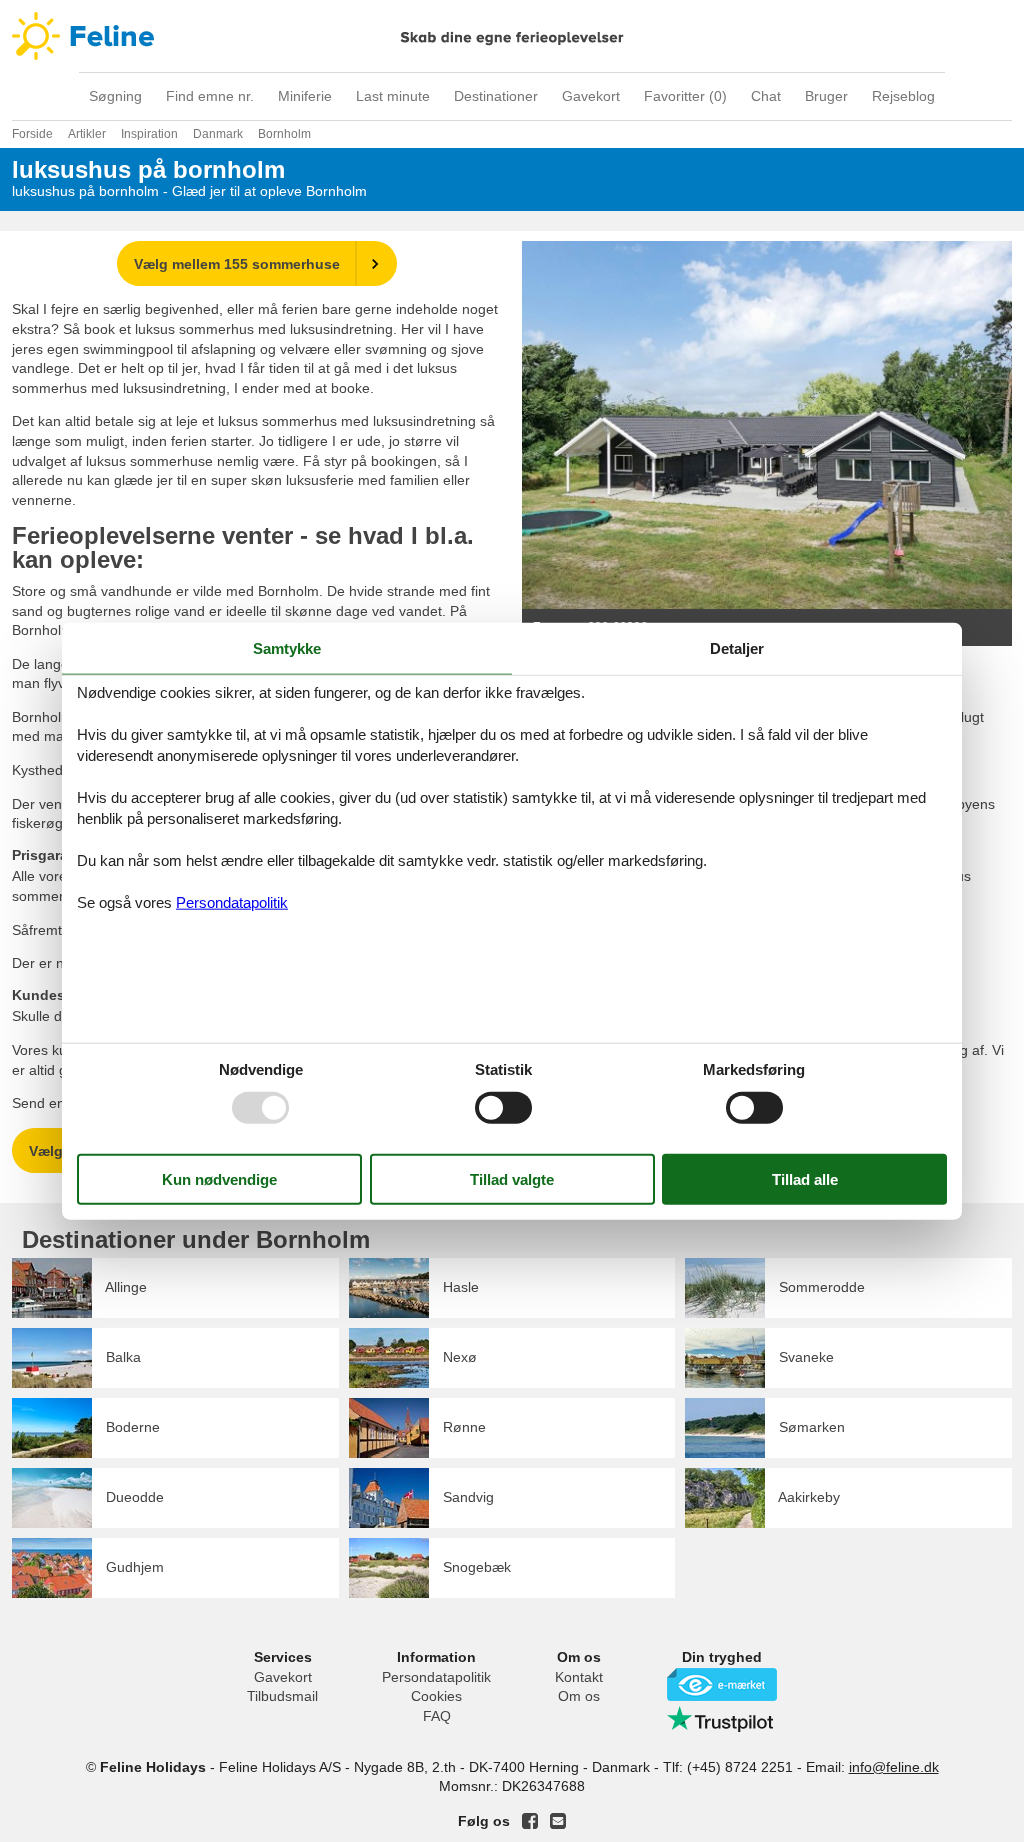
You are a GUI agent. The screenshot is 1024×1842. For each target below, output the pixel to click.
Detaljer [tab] (737, 648)
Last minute (393, 96)
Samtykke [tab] (287, 648)
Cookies (436, 1696)
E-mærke (722, 1684)
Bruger (826, 96)
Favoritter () (685, 96)
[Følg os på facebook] (530, 1821)
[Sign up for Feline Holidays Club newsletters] (558, 1821)
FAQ (437, 1716)
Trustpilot (722, 1719)
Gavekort (591, 96)
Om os (579, 1696)
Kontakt (579, 1677)
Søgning (115, 96)
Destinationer (496, 96)
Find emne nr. (210, 96)
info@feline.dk (894, 1767)
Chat (766, 96)
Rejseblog (903, 96)
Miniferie (305, 96)
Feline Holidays (512, 36)
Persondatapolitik (436, 1677)
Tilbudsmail (282, 1696)
